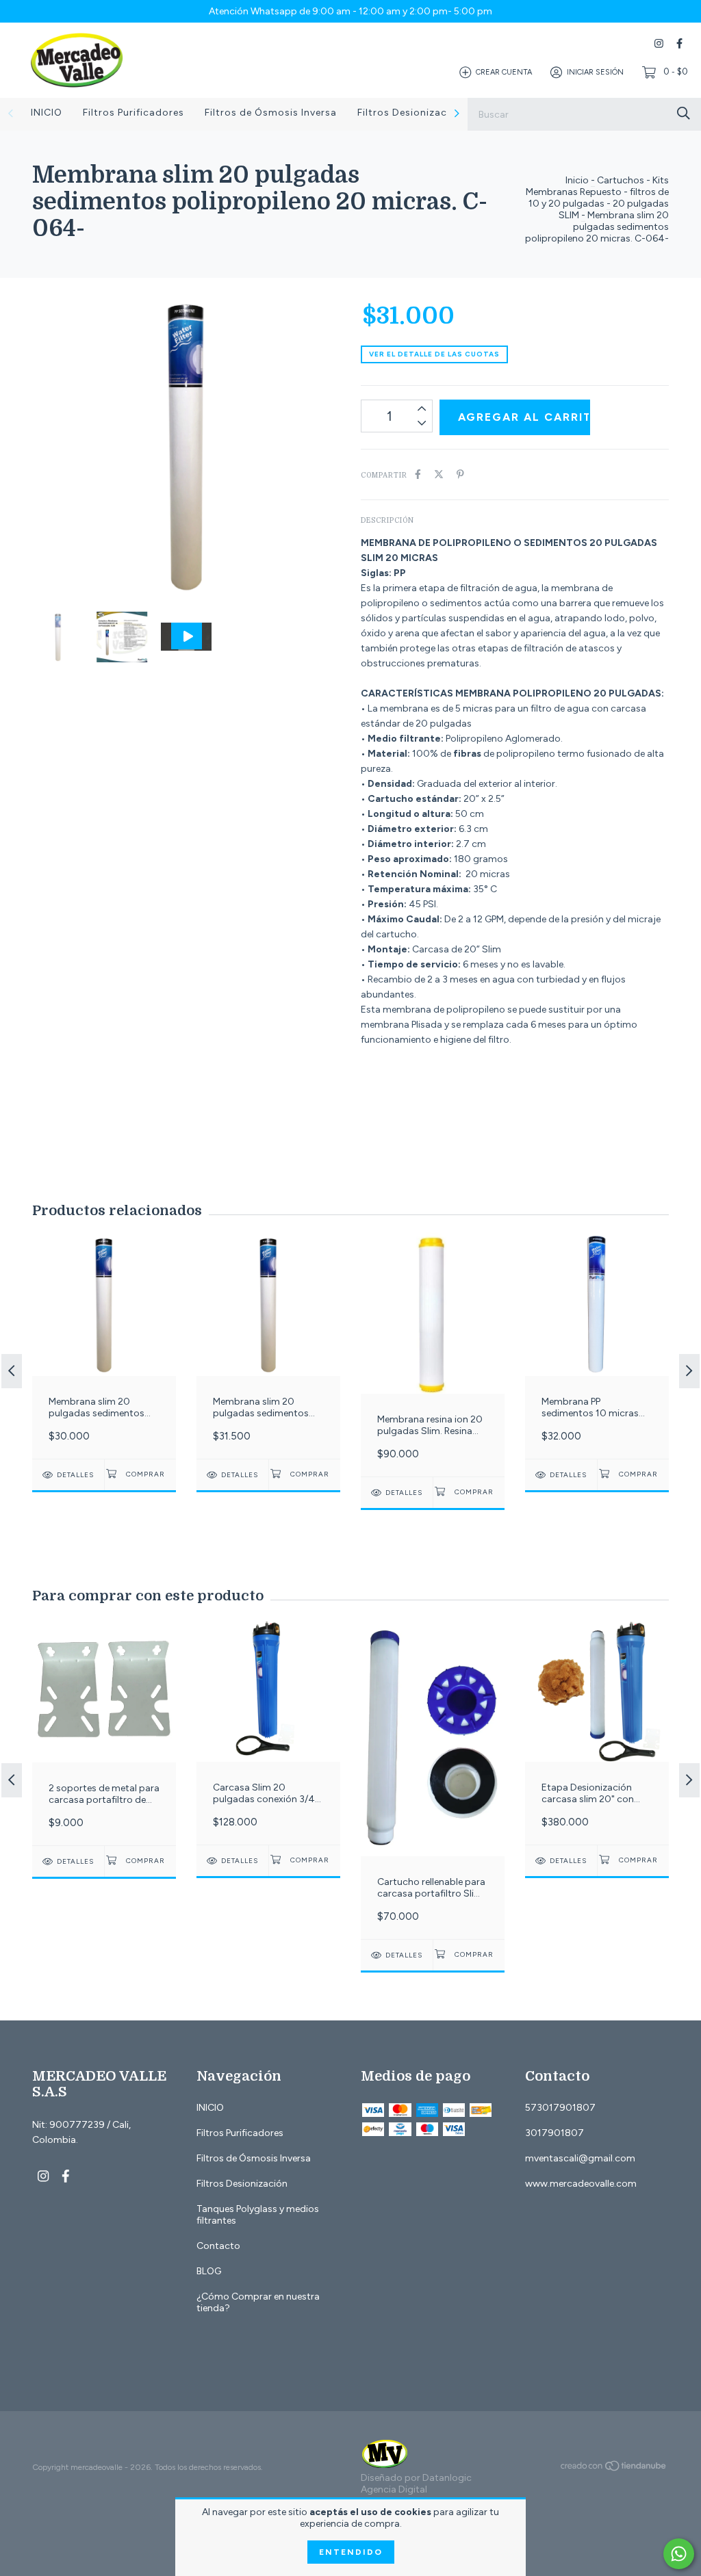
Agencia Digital (394, 2489)
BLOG (209, 2271)
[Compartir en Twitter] (439, 474)
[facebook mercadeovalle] (679, 43)
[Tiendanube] (614, 2469)
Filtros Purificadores (133, 113)
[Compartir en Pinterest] (460, 474)
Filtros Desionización (410, 113)
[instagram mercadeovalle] (659, 43)
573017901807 (560, 2108)
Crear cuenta (504, 72)
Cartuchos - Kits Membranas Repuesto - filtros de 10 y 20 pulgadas (597, 192)
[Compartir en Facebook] (418, 474)
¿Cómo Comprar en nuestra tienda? (258, 2302)
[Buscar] (684, 113)
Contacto (218, 2246)
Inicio (577, 180)
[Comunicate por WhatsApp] (679, 2554)
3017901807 (555, 2133)
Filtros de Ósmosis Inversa (271, 113)
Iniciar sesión (595, 72)
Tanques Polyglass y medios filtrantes (258, 2215)
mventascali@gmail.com (580, 2158)
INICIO (47, 113)
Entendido (351, 2552)
